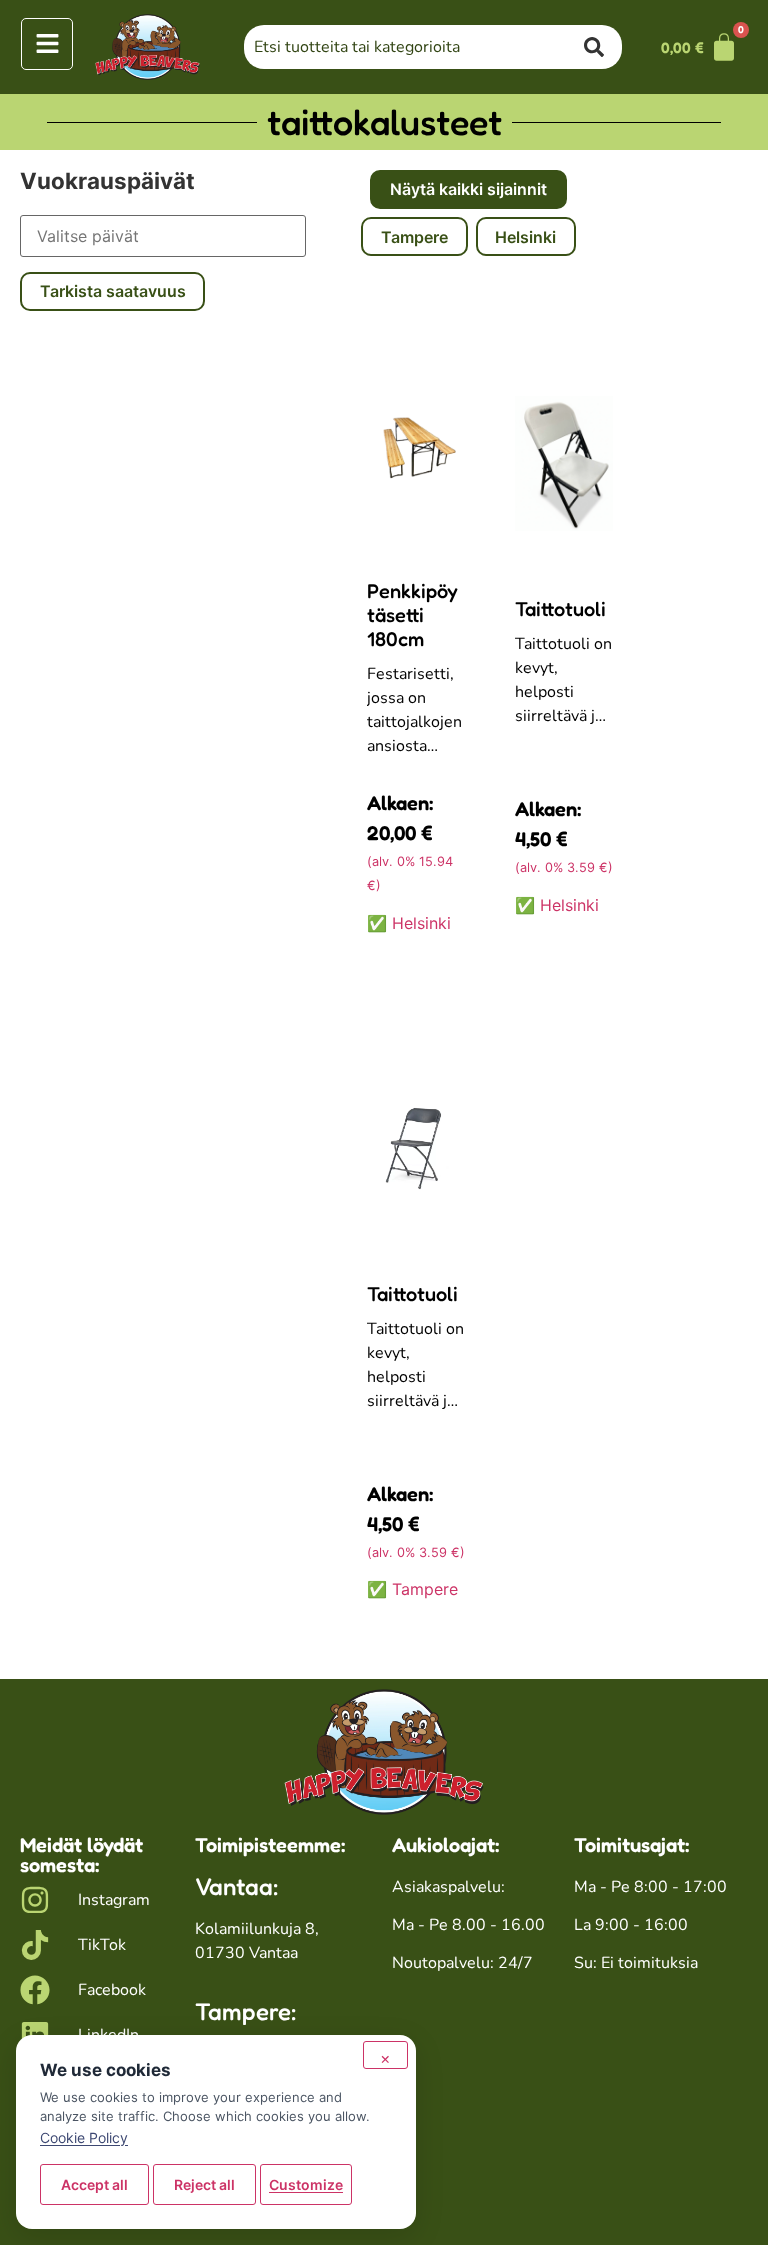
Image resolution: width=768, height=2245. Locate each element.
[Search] (603, 47)
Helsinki (525, 237)
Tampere (414, 237)
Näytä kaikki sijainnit (468, 189)
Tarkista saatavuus (113, 291)
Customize (306, 2184)
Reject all (204, 2184)
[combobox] (414, 47)
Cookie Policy (84, 2137)
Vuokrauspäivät (107, 181)
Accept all (94, 2184)
